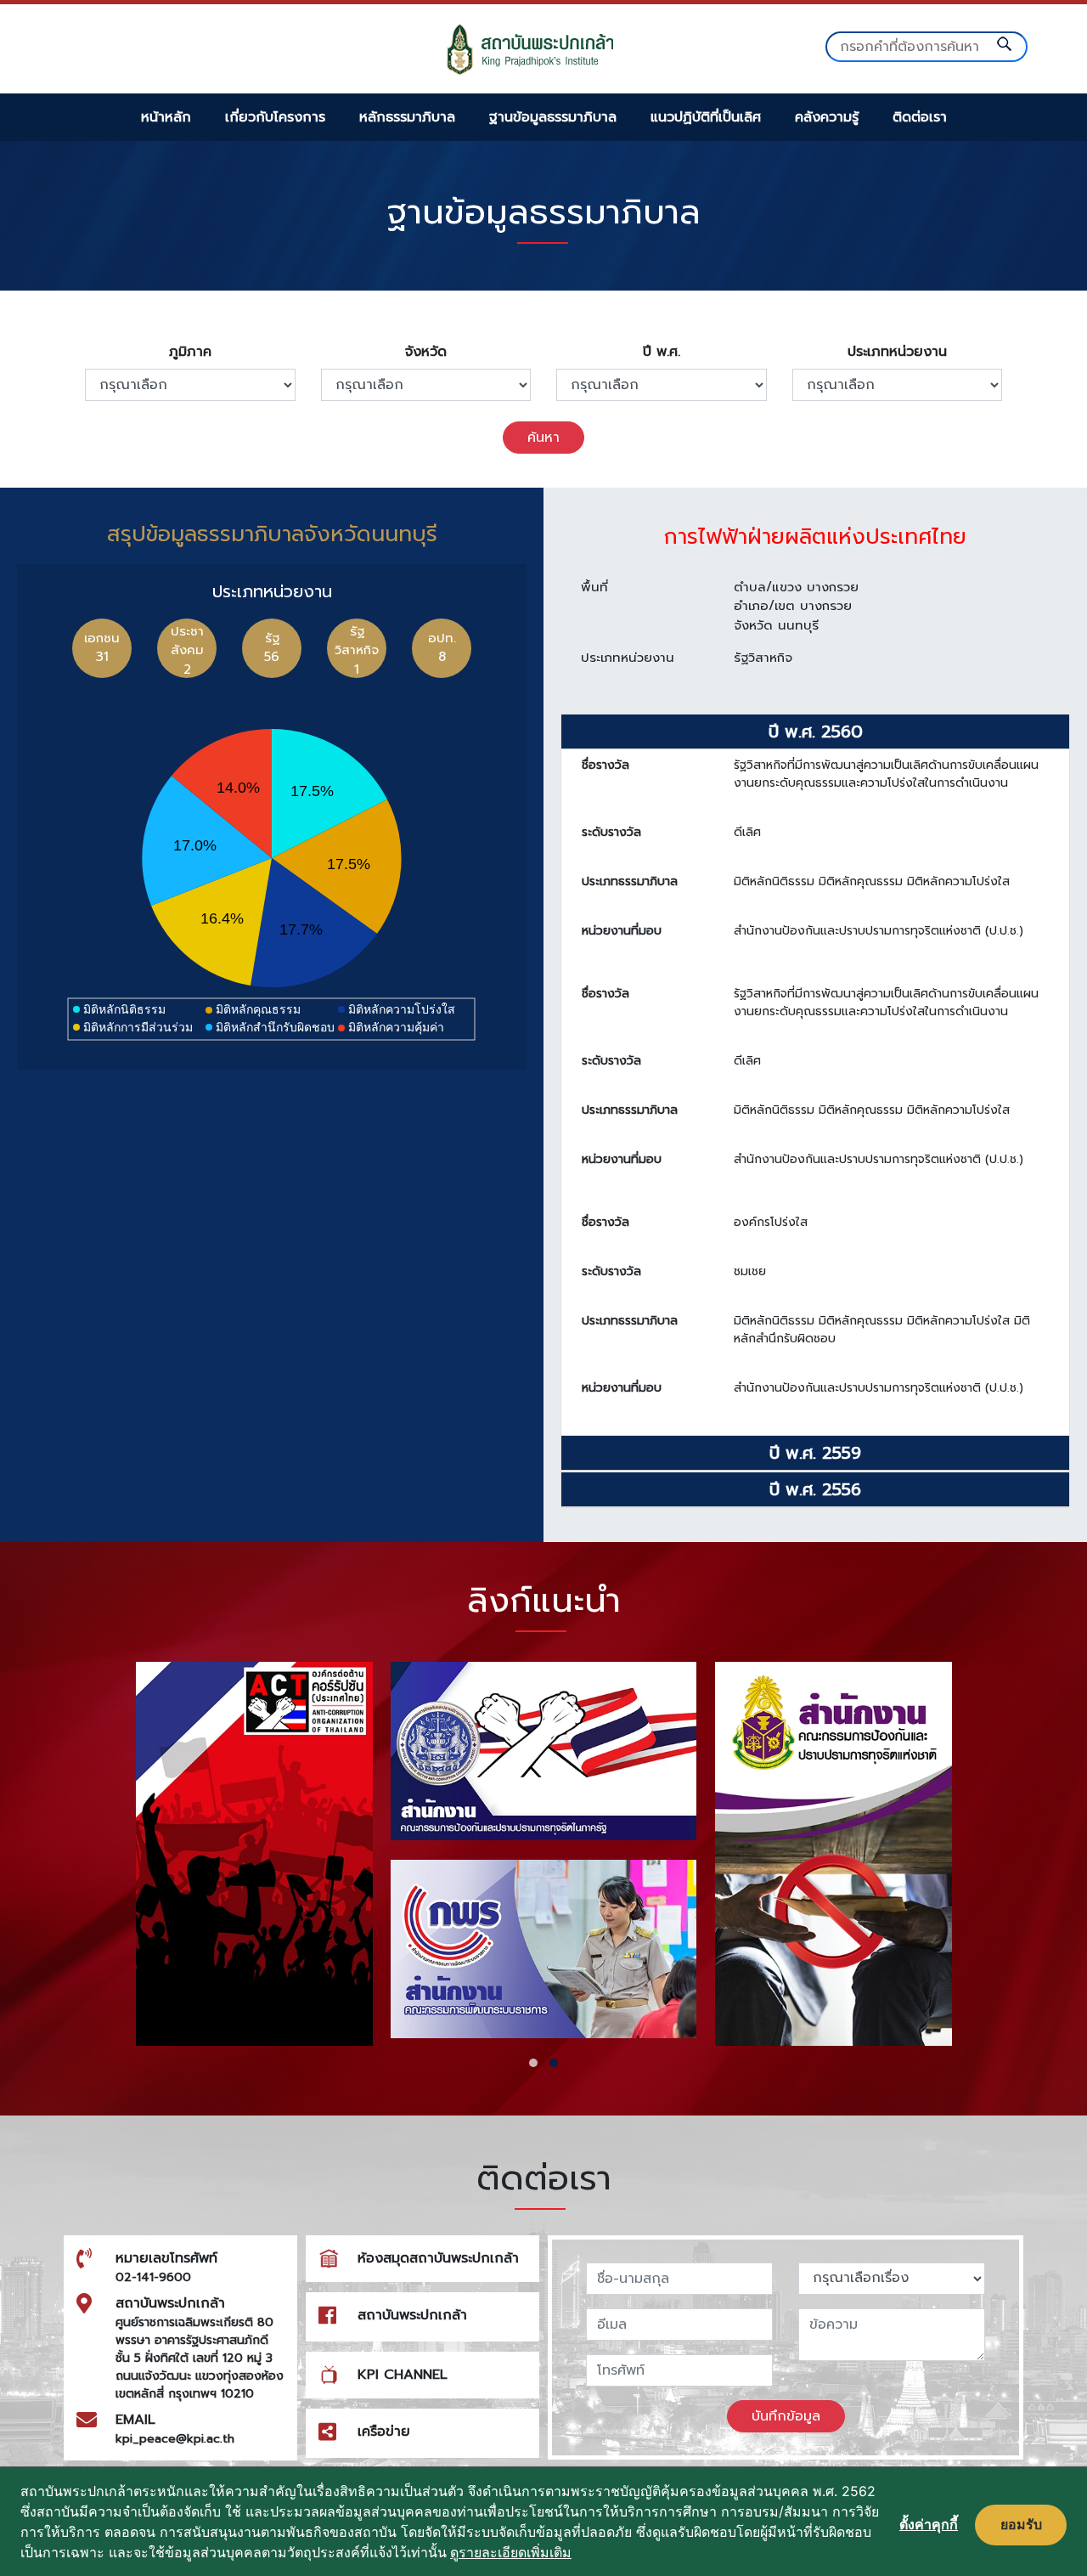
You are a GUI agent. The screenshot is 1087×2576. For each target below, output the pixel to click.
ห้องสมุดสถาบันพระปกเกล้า (438, 2258)
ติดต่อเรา (920, 117)
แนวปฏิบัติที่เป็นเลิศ (706, 117)
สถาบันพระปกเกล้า (412, 2315)
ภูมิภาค (190, 352)
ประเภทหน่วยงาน (897, 352)
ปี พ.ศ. (662, 352)
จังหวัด (426, 352)
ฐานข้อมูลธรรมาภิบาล (553, 117)
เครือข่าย (384, 2432)
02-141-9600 (153, 2277)
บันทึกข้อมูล (786, 2416)
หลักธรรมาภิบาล (407, 117)
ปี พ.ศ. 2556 (815, 1489)
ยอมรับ (1021, 2524)
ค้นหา (543, 438)
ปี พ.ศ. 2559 (815, 1453)
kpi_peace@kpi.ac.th (175, 2439)
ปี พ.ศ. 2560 (816, 732)
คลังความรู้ (827, 117)
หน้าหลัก (166, 117)
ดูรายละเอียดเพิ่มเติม (511, 2552)
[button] (533, 2063)
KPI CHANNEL (403, 2375)
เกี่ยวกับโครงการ (275, 117)
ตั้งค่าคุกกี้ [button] (929, 2524)
